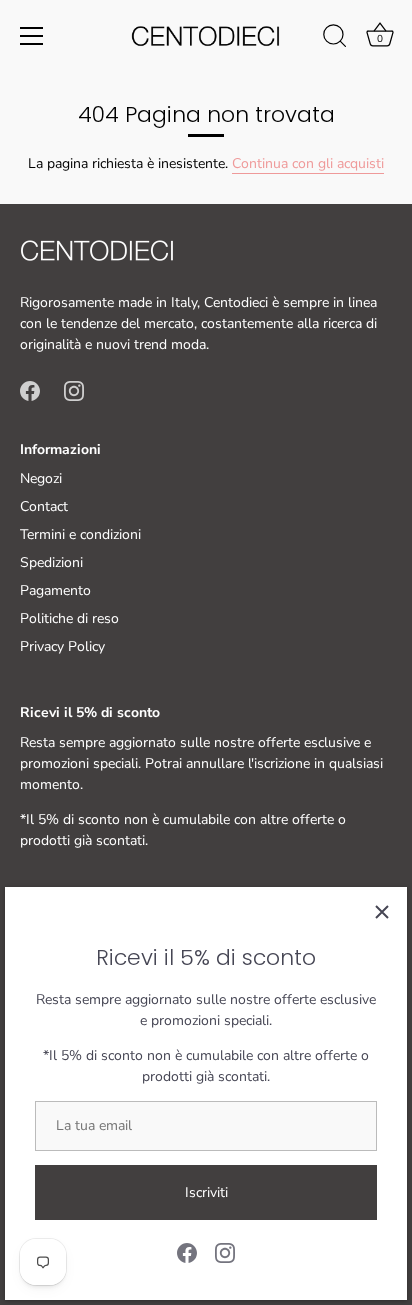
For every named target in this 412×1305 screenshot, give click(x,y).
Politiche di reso (69, 618)
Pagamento (55, 590)
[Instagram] (225, 1251)
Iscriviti (206, 1192)
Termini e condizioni (80, 534)
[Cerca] (335, 39)
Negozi (41, 478)
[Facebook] (187, 1251)
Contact (44, 506)
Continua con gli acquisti (308, 163)
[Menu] (32, 36)
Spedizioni (51, 562)
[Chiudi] (382, 912)
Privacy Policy (62, 646)
